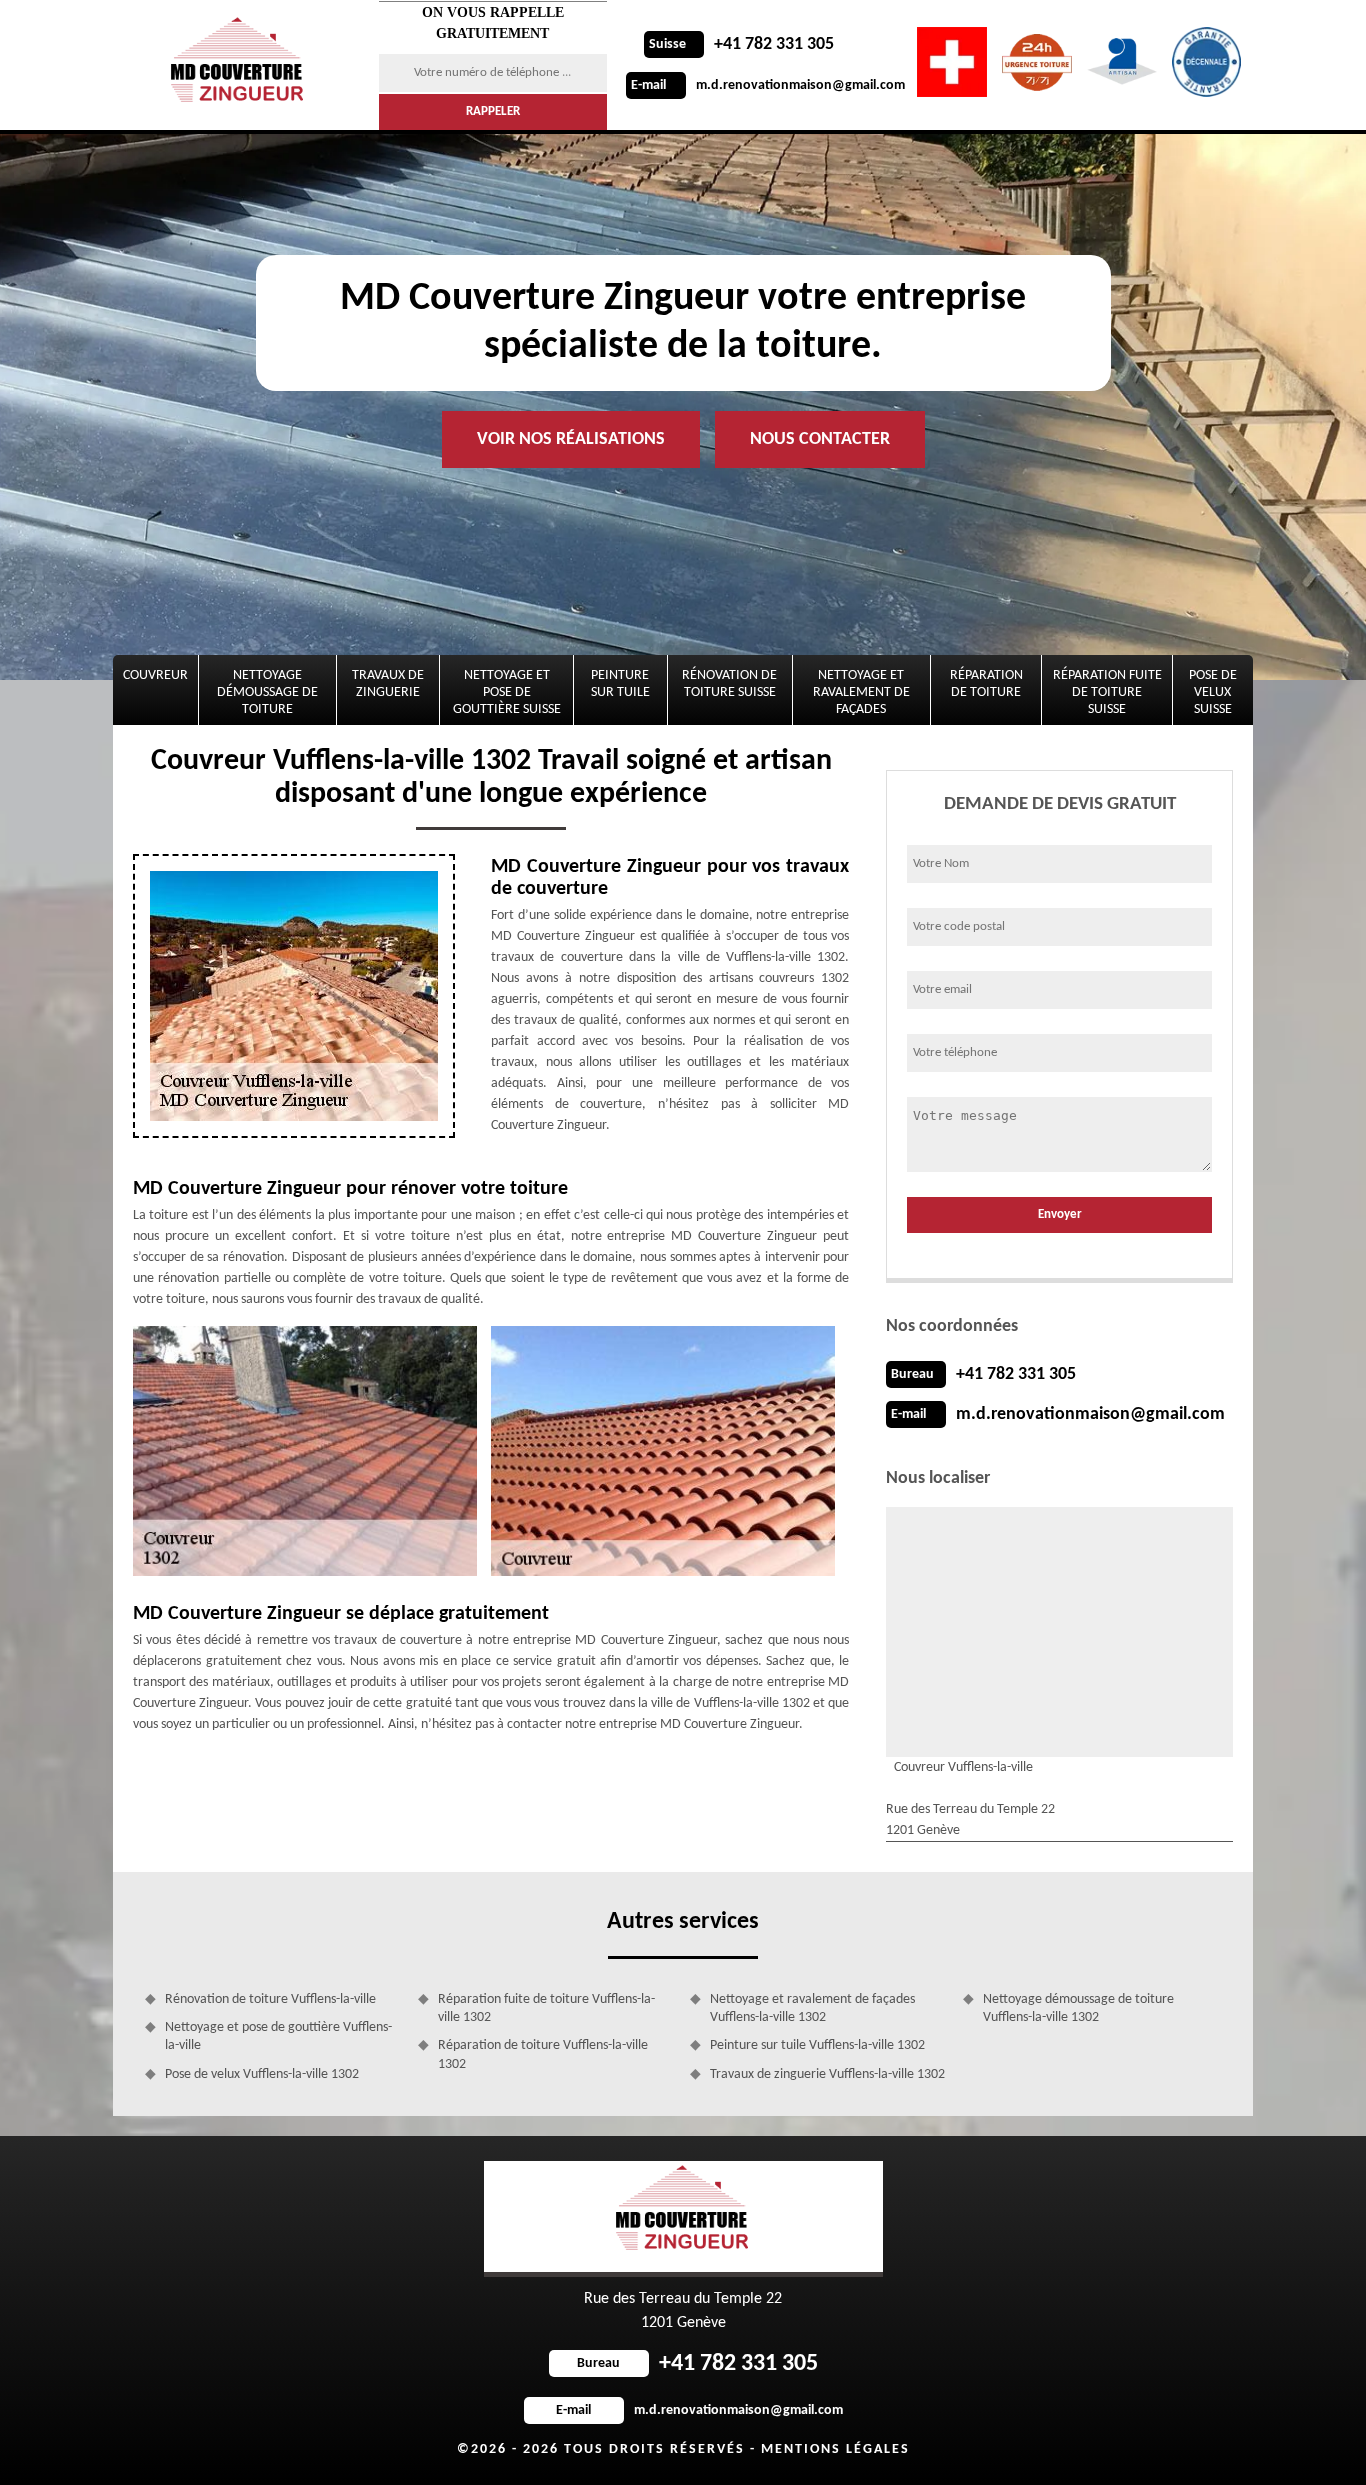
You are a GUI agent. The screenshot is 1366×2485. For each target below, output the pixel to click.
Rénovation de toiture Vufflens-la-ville (270, 1999)
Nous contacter (820, 439)
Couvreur (155, 675)
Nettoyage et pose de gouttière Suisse (507, 692)
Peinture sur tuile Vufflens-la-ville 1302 (817, 2045)
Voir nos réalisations (571, 439)
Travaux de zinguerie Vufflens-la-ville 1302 (827, 2074)
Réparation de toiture (986, 684)
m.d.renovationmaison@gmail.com (768, 85)
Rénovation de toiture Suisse (729, 684)
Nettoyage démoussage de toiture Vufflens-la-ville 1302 (1078, 2008)
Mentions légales (835, 2449)
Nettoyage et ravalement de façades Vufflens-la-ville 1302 (812, 2008)
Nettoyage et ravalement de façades (861, 692)
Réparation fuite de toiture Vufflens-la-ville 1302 (546, 2008)
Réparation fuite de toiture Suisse (1107, 692)
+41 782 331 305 (741, 44)
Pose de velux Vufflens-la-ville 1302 (262, 2074)
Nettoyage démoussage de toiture (267, 692)
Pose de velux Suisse (1213, 692)
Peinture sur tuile (620, 684)
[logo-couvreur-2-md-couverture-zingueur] (240, 65)
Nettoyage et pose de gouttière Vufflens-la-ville (278, 2036)
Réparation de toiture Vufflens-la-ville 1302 (543, 2054)
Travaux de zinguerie (388, 684)
